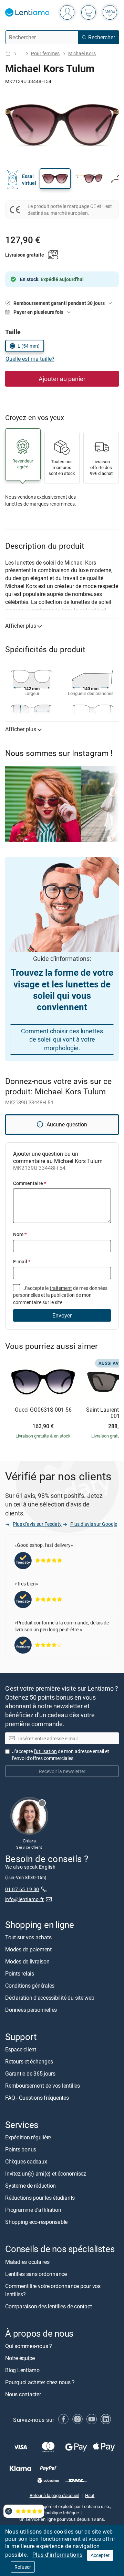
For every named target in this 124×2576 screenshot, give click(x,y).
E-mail (22, 1261)
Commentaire (30, 1183)
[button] (55, 179)
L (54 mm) (29, 346)
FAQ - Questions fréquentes (37, 2098)
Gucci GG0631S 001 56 (43, 1410)
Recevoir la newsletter (62, 1771)
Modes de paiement (28, 1949)
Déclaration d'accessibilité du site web (50, 1998)
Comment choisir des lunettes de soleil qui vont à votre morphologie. (62, 1040)
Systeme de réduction (30, 2186)
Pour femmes (45, 53)
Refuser (23, 2567)
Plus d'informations (58, 2555)
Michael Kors (82, 53)
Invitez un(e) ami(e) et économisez (46, 2174)
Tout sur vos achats (28, 1937)
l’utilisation (45, 1751)
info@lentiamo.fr (25, 1899)
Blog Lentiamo (22, 2370)
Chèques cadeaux (26, 2162)
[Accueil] (8, 54)
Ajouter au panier (62, 379)
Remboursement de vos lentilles (43, 2086)
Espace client (21, 2050)
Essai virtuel (29, 180)
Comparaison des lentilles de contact (48, 2306)
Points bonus (21, 2150)
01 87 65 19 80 (22, 1889)
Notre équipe (20, 2358)
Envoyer (62, 1315)
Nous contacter (23, 2394)
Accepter (100, 2555)
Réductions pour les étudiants (40, 2198)
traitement (61, 1288)
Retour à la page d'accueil (54, 2495)
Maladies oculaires (27, 2262)
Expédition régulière (28, 2138)
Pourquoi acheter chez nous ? (40, 2382)
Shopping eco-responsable (36, 2222)
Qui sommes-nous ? (29, 2346)
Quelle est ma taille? (30, 359)
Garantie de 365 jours (30, 2074)
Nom (20, 1234)
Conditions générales (30, 1986)
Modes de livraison (27, 1961)
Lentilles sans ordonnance (36, 2274)
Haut (90, 2495)
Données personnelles (31, 2010)
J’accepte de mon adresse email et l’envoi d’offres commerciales (61, 1755)
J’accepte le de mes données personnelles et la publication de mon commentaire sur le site (60, 1295)
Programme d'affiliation (33, 2210)
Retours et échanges (29, 2062)
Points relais (20, 1973)
